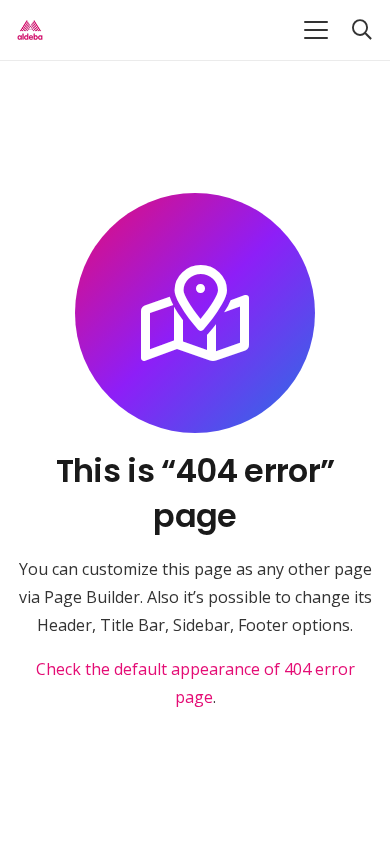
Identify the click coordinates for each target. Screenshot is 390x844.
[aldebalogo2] (30, 30)
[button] (316, 30)
